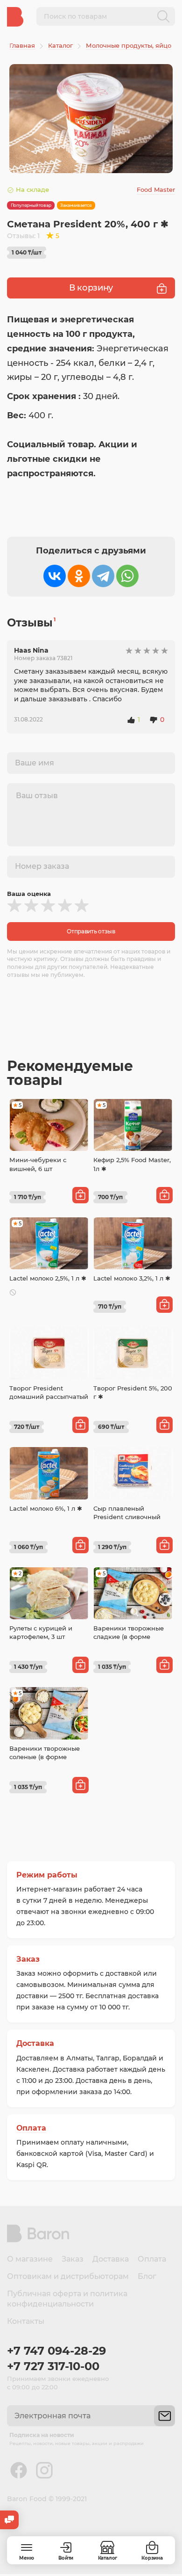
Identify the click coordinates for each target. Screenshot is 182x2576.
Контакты (26, 2321)
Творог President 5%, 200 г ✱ (133, 1392)
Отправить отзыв (91, 931)
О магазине (30, 2259)
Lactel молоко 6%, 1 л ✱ (46, 1508)
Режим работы (47, 1875)
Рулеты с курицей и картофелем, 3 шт (41, 1632)
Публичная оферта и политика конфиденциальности (67, 2299)
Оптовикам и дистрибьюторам (68, 2276)
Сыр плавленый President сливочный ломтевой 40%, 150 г (127, 1517)
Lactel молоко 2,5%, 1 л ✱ (48, 1278)
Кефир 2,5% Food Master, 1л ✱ (132, 1164)
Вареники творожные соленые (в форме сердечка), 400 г (45, 1757)
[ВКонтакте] (55, 576)
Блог (147, 2276)
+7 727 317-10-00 (53, 2366)
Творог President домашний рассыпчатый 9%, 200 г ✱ (49, 1397)
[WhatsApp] (127, 576)
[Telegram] (103, 576)
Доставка (35, 2043)
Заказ (28, 1959)
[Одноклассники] (79, 576)
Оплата (31, 2128)
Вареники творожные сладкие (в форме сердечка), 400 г (129, 1637)
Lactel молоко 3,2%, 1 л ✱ (132, 1278)
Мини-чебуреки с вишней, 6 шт (38, 1164)
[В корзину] (80, 1195)
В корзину (91, 288)
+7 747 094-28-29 (56, 2351)
